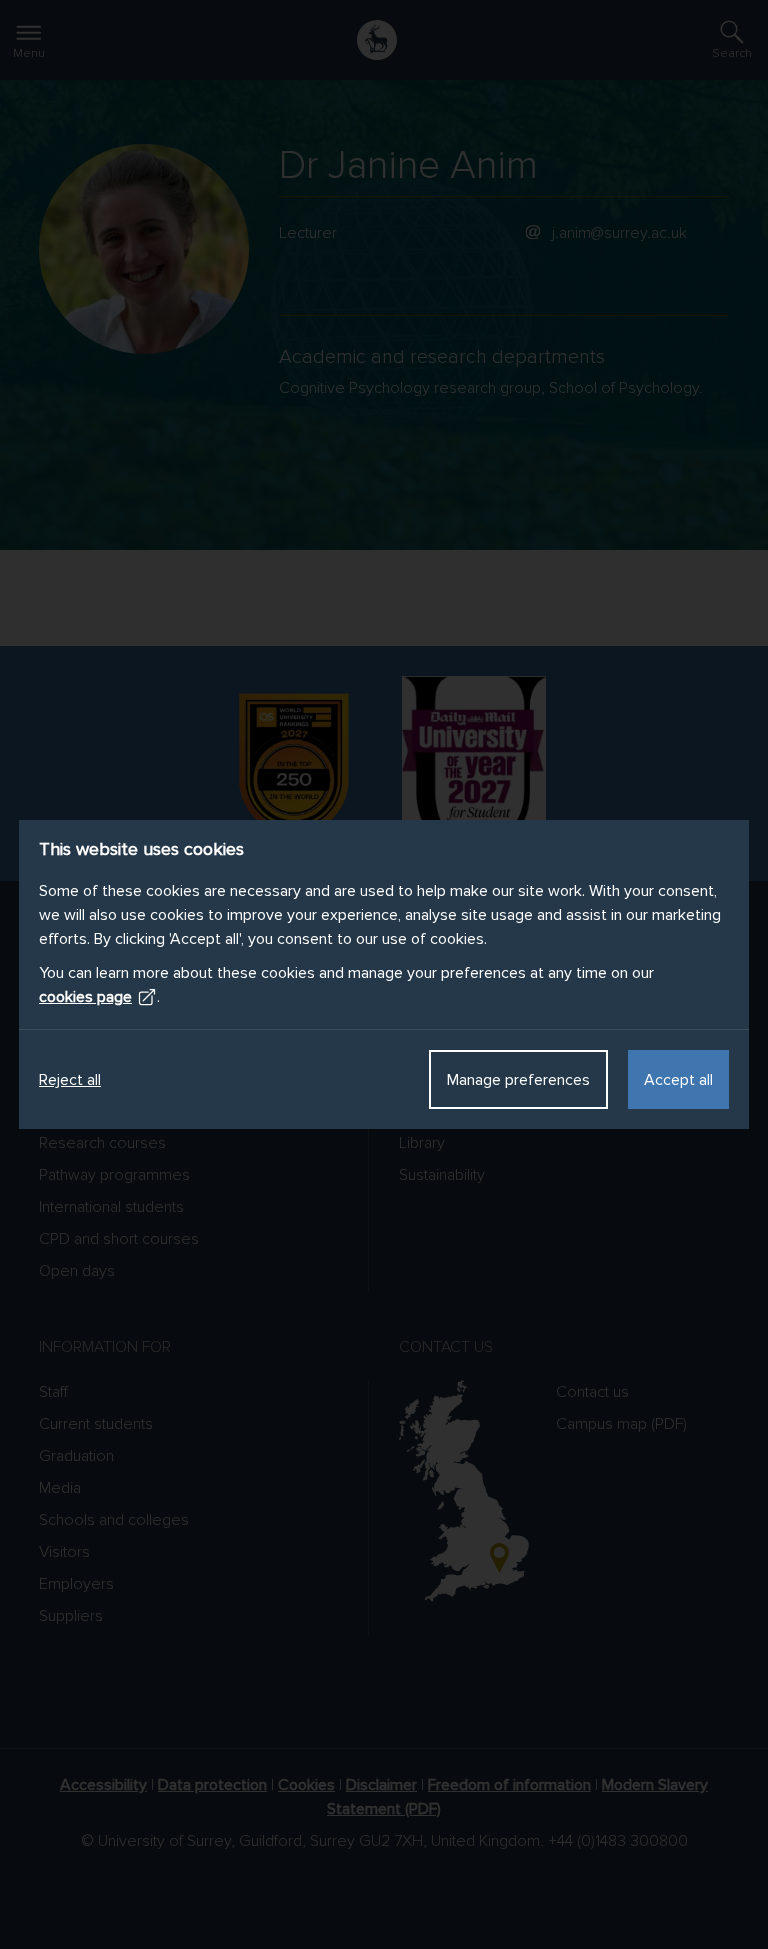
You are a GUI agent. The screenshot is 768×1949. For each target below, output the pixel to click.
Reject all (70, 1080)
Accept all (678, 1080)
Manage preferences (518, 1080)
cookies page (85, 997)
